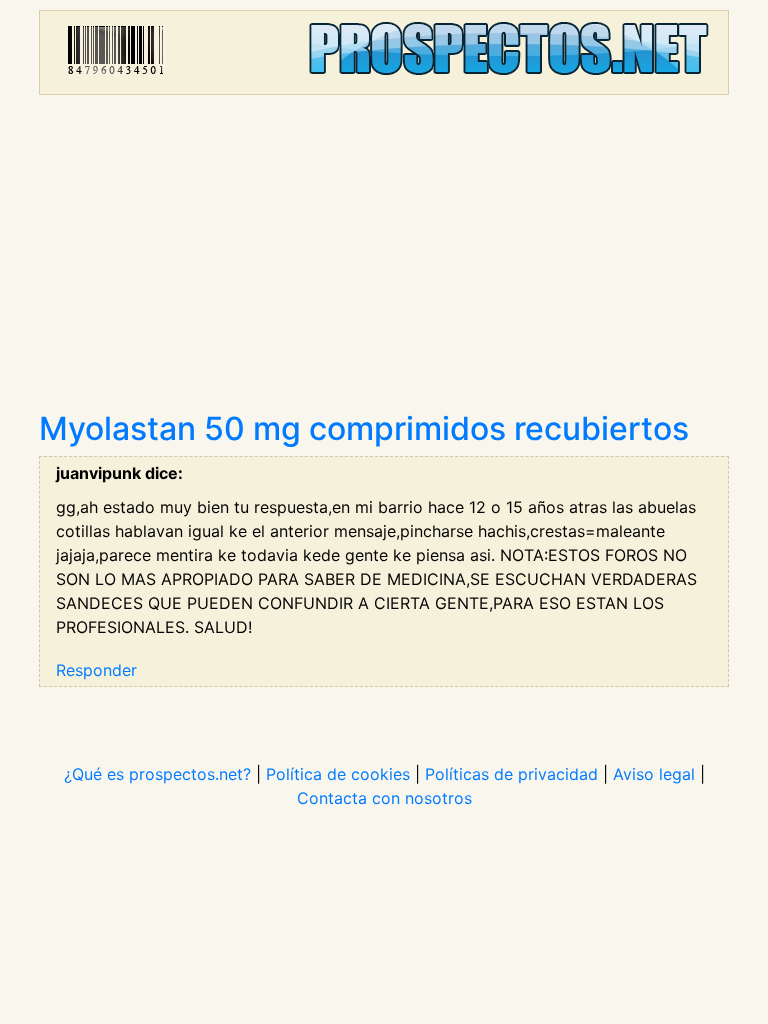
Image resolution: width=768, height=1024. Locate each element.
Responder (96, 670)
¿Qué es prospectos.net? (157, 774)
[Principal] (384, 52)
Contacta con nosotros (384, 798)
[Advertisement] (384, 260)
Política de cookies (338, 774)
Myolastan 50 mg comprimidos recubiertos (364, 428)
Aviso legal (654, 774)
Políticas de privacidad (511, 774)
